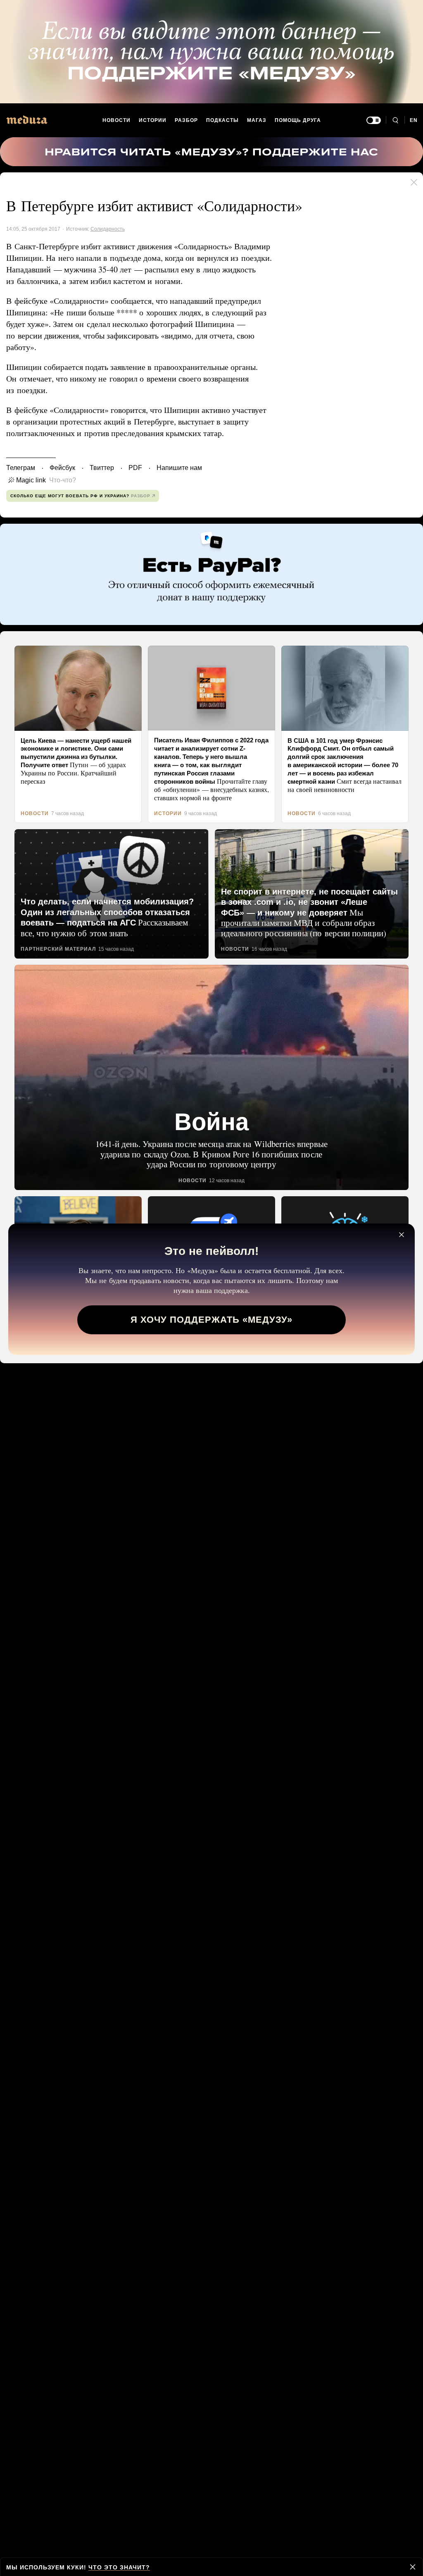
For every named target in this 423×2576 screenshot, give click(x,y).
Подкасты (223, 120)
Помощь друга (297, 120)
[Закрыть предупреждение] (413, 2567)
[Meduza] (27, 120)
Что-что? (60, 480)
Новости (117, 120)
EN (414, 120)
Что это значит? (116, 2567)
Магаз (256, 120)
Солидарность (106, 229)
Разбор (187, 120)
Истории (153, 120)
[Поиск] (395, 120)
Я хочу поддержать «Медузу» (212, 1323)
